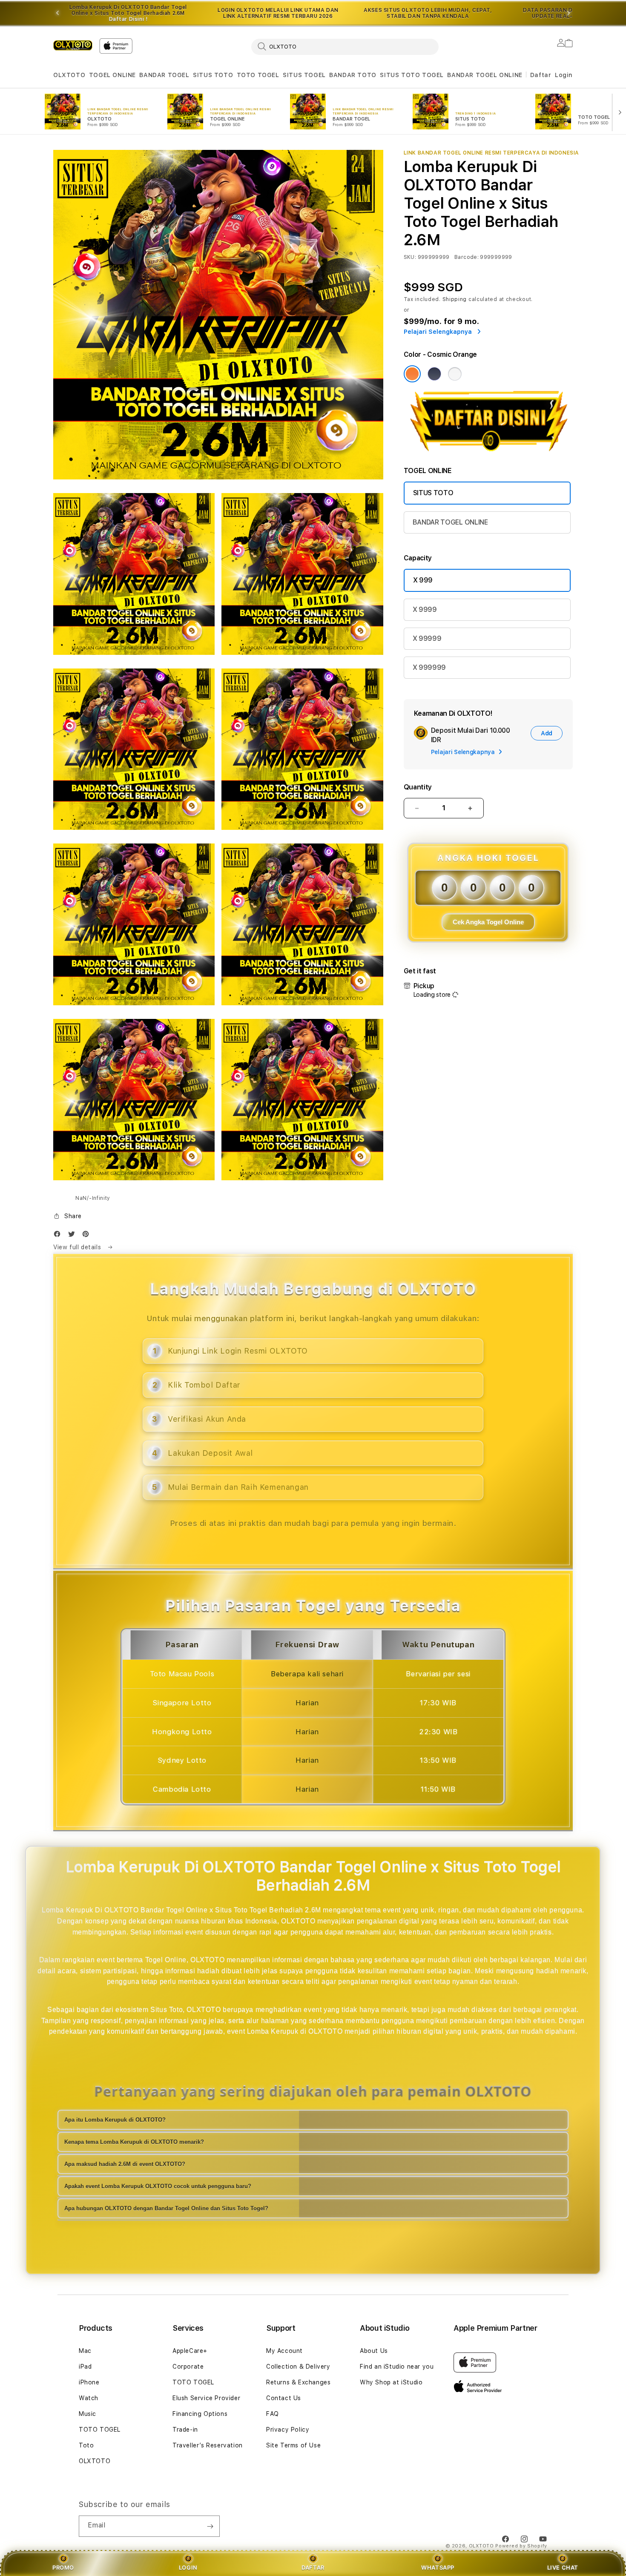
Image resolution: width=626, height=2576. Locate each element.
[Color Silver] (455, 374)
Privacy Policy (288, 2430)
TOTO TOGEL (258, 75)
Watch (89, 2398)
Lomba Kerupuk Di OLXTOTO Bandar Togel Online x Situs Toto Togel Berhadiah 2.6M (128, 13)
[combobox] (345, 46)
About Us (374, 2351)
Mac (85, 2351)
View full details (78, 1247)
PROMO (63, 2567)
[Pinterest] (88, 1236)
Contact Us (284, 2398)
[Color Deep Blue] (434, 374)
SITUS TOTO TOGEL (412, 75)
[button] (69, 75)
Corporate (188, 2367)
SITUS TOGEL (304, 75)
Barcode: (467, 257)
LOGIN (188, 2567)
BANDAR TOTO (353, 75)
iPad (85, 2367)
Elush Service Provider (206, 2398)
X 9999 (425, 610)
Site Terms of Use (293, 2445)
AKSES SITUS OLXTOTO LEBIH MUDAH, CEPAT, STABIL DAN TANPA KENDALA (428, 13)
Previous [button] (57, 13)
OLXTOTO (69, 75)
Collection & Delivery (298, 2367)
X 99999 (427, 638)
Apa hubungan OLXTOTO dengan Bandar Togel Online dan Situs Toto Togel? (166, 2208)
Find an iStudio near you (397, 2367)
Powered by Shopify (521, 2546)
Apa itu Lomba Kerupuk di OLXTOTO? (115, 2120)
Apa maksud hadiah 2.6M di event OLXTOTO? (125, 2164)
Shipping (455, 299)
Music (88, 2414)
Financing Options (200, 2414)
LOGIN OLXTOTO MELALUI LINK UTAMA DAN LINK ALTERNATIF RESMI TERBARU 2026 (278, 13)
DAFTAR (313, 2567)
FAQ (273, 2414)
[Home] (73, 45)
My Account (284, 2351)
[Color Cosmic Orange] (412, 374)
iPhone (89, 2382)
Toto (86, 2445)
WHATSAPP (438, 2567)
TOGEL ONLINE (112, 75)
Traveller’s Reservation (208, 2445)
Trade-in (185, 2430)
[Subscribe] (210, 2526)
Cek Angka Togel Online (488, 922)
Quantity (418, 787)
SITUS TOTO (213, 75)
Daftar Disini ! (128, 19)
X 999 (423, 580)
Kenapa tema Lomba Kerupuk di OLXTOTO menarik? (134, 2142)
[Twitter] (74, 1236)
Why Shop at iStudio (391, 2382)
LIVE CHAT (563, 2567)
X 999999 (429, 667)
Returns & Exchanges (298, 2382)
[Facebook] (59, 1236)
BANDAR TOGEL (164, 75)
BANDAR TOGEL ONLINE (485, 75)
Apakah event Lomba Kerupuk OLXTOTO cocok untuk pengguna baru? (158, 2186)
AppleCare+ (190, 2351)
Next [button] (569, 13)
